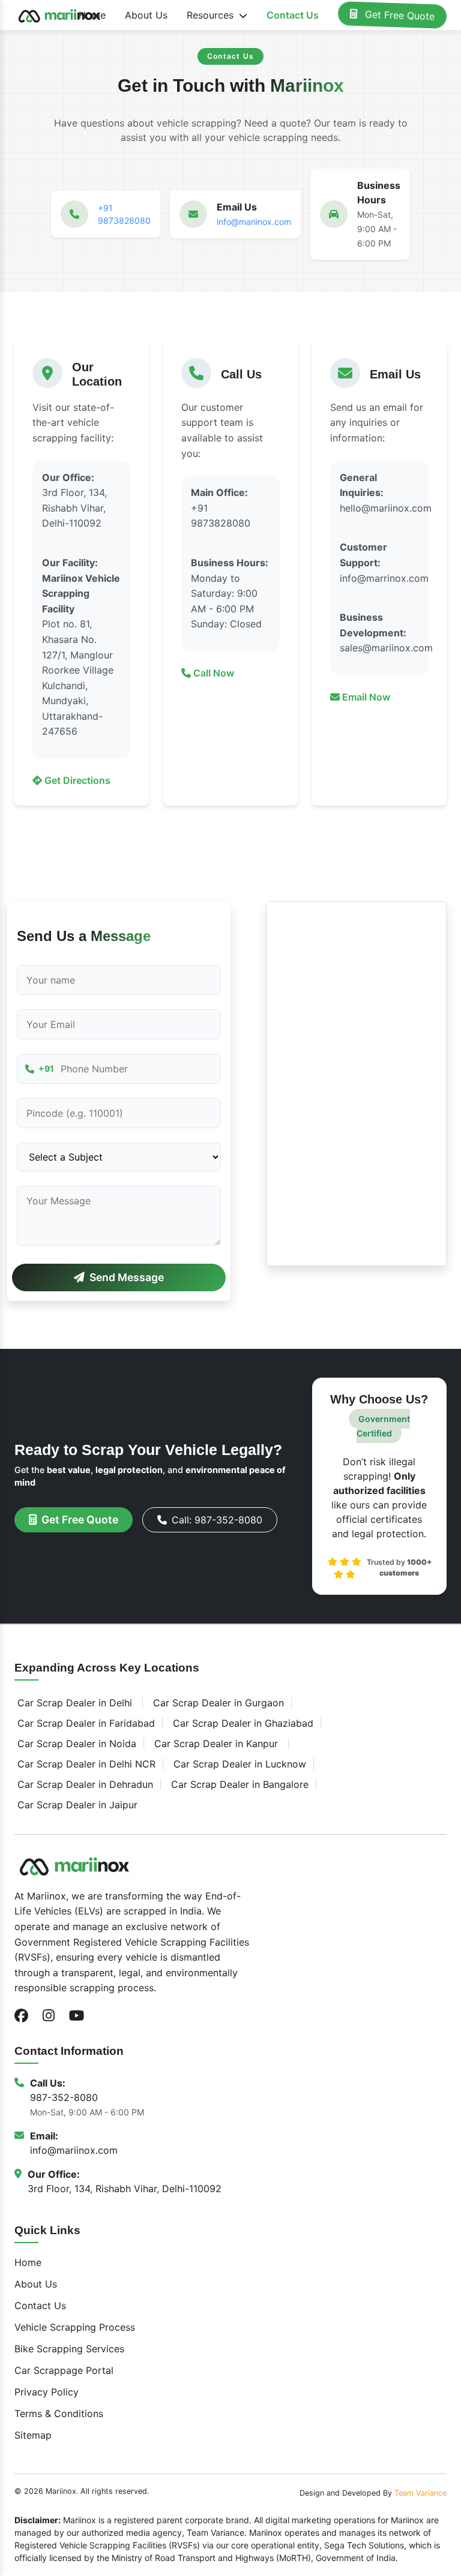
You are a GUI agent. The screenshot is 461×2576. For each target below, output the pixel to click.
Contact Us (293, 15)
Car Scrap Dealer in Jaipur (77, 1805)
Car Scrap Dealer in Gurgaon (218, 1703)
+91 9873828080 (124, 214)
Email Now (365, 697)
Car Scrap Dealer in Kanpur (216, 1744)
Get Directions (76, 780)
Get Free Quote (398, 15)
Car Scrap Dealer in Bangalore (240, 1784)
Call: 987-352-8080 (217, 1520)
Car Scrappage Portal (64, 2370)
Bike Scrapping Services (69, 2349)
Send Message (127, 1277)
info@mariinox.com (254, 222)
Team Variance (420, 2493)
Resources (212, 15)
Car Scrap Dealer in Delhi (75, 1703)
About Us (146, 15)
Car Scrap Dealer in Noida (77, 1744)
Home (92, 15)
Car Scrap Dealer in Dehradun (85, 1784)
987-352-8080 (64, 2097)
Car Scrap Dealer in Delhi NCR (86, 1764)
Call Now (212, 673)
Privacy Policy (47, 2392)
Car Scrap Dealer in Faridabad (86, 1723)
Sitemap (33, 2435)
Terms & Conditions (59, 2413)
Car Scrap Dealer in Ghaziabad (243, 1723)
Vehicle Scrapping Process (75, 2327)
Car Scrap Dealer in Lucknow (240, 1764)
